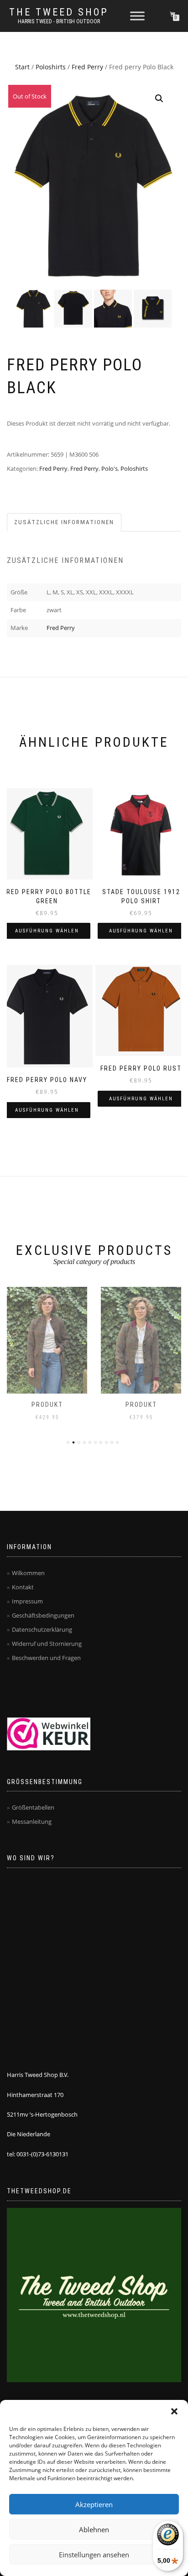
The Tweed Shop (59, 12)
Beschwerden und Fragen (46, 1658)
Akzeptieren (94, 2504)
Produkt (47, 1405)
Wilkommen (28, 1573)
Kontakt (23, 1587)
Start (22, 67)
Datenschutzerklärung (42, 1629)
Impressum (27, 1601)
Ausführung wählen (47, 931)
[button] (174, 2411)
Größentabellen (33, 1807)
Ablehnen (94, 2529)
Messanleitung (32, 1821)
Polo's (110, 468)
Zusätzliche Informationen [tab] (64, 522)
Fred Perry (87, 67)
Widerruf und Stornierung (47, 1644)
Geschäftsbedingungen (43, 1615)
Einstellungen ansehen (94, 2555)
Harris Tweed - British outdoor (59, 21)
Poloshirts (51, 67)
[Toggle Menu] (137, 16)
